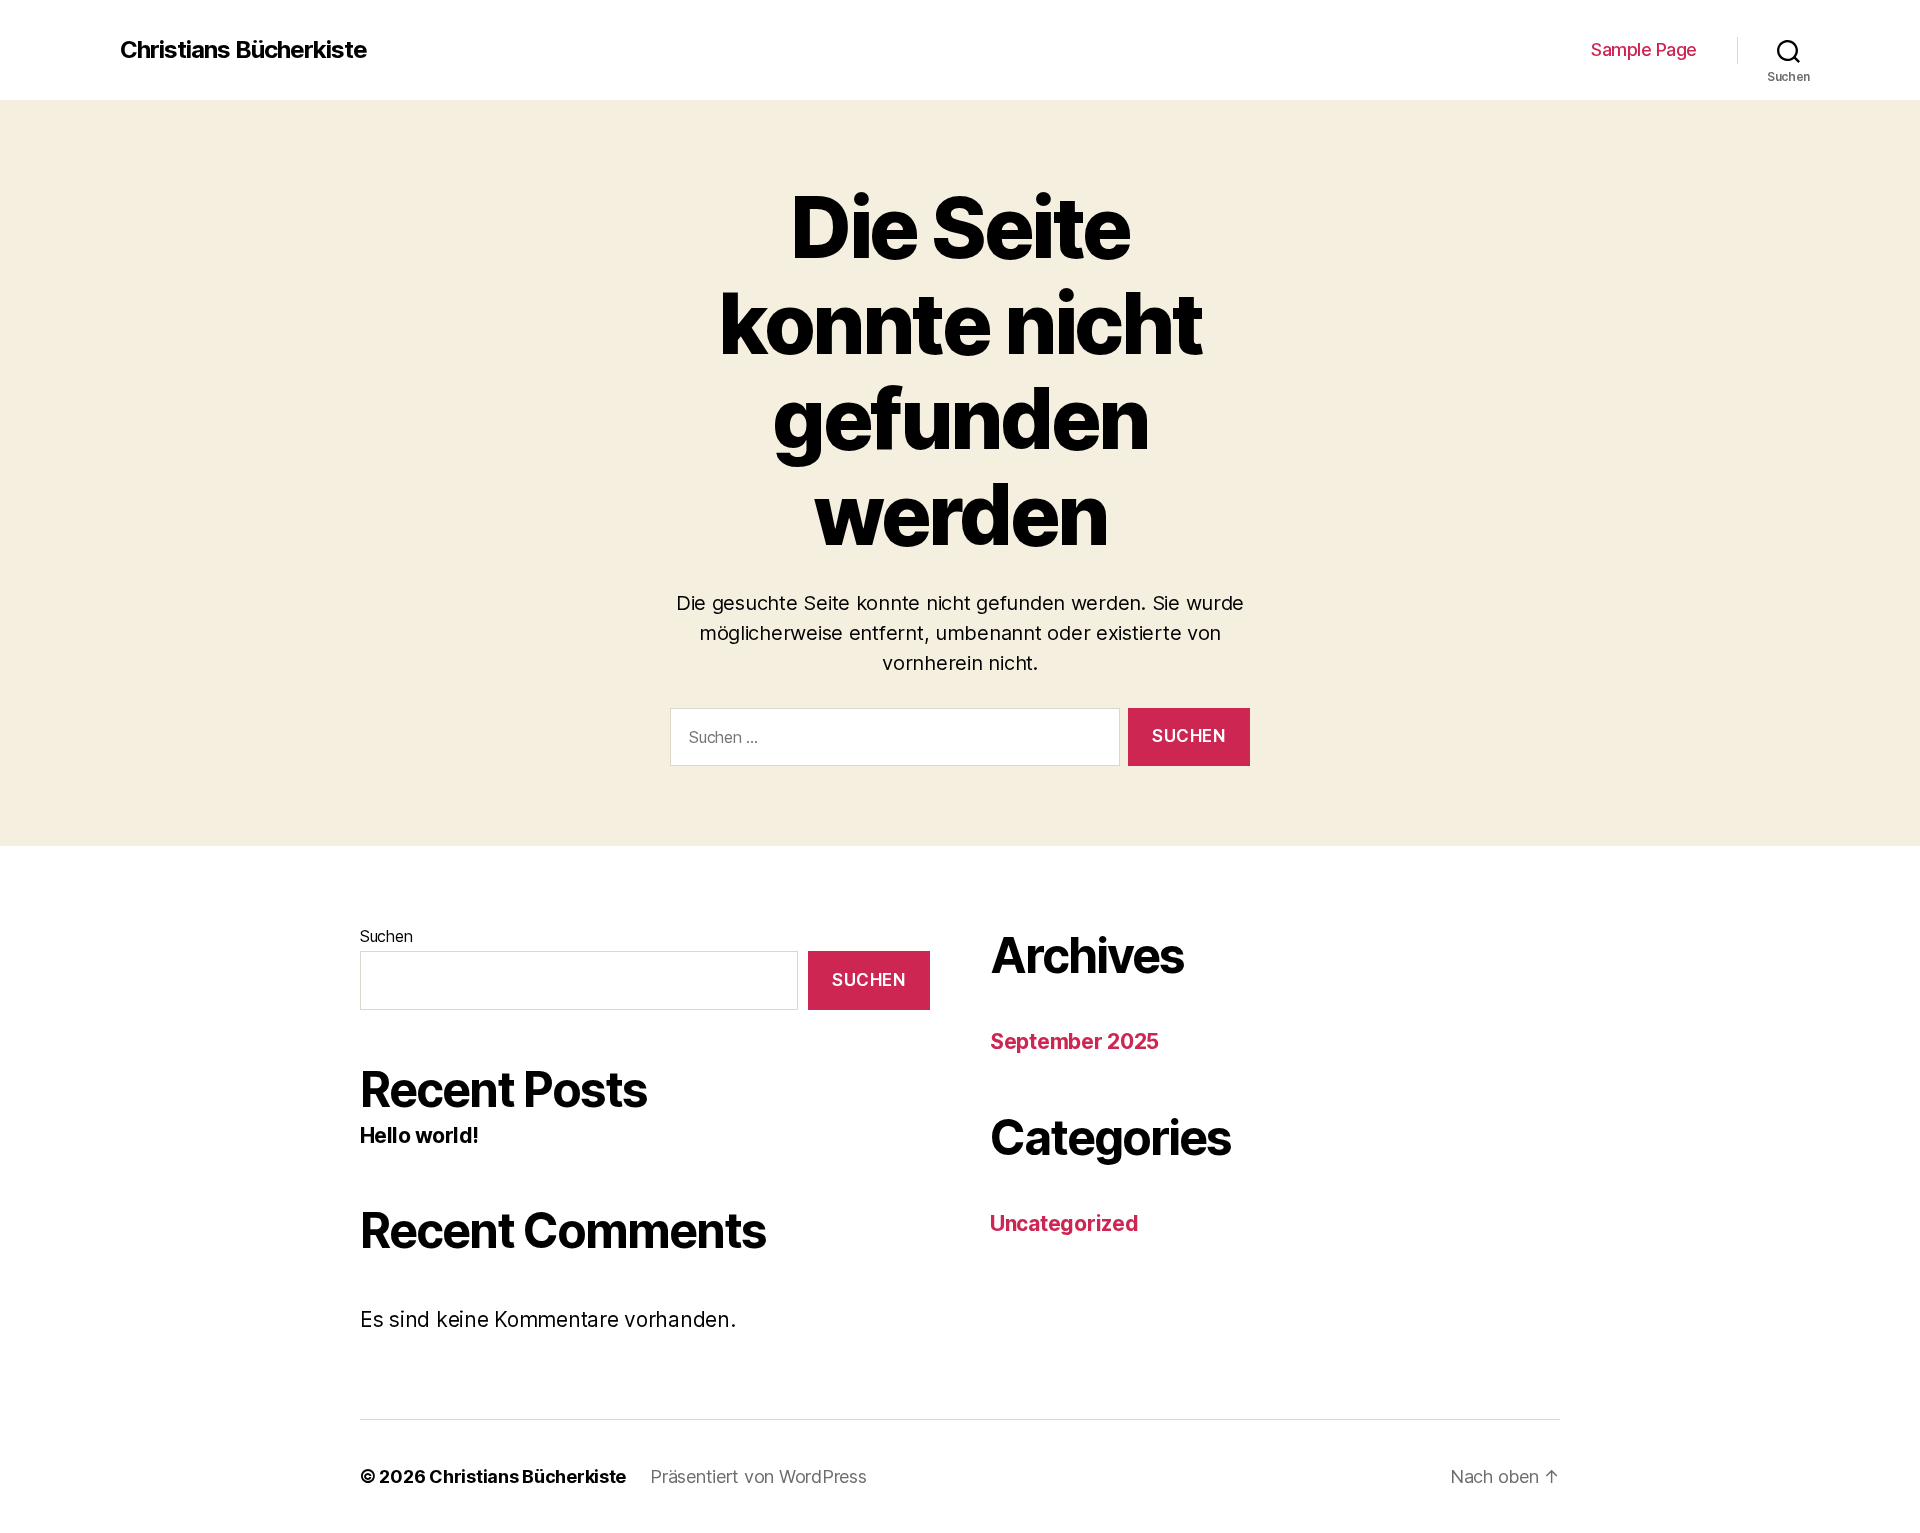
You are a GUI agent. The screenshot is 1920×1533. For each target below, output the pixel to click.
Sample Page (1644, 49)
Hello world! (419, 1135)
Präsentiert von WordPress (758, 1476)
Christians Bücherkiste (243, 50)
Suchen (386, 936)
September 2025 (1074, 1041)
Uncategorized (1064, 1223)
